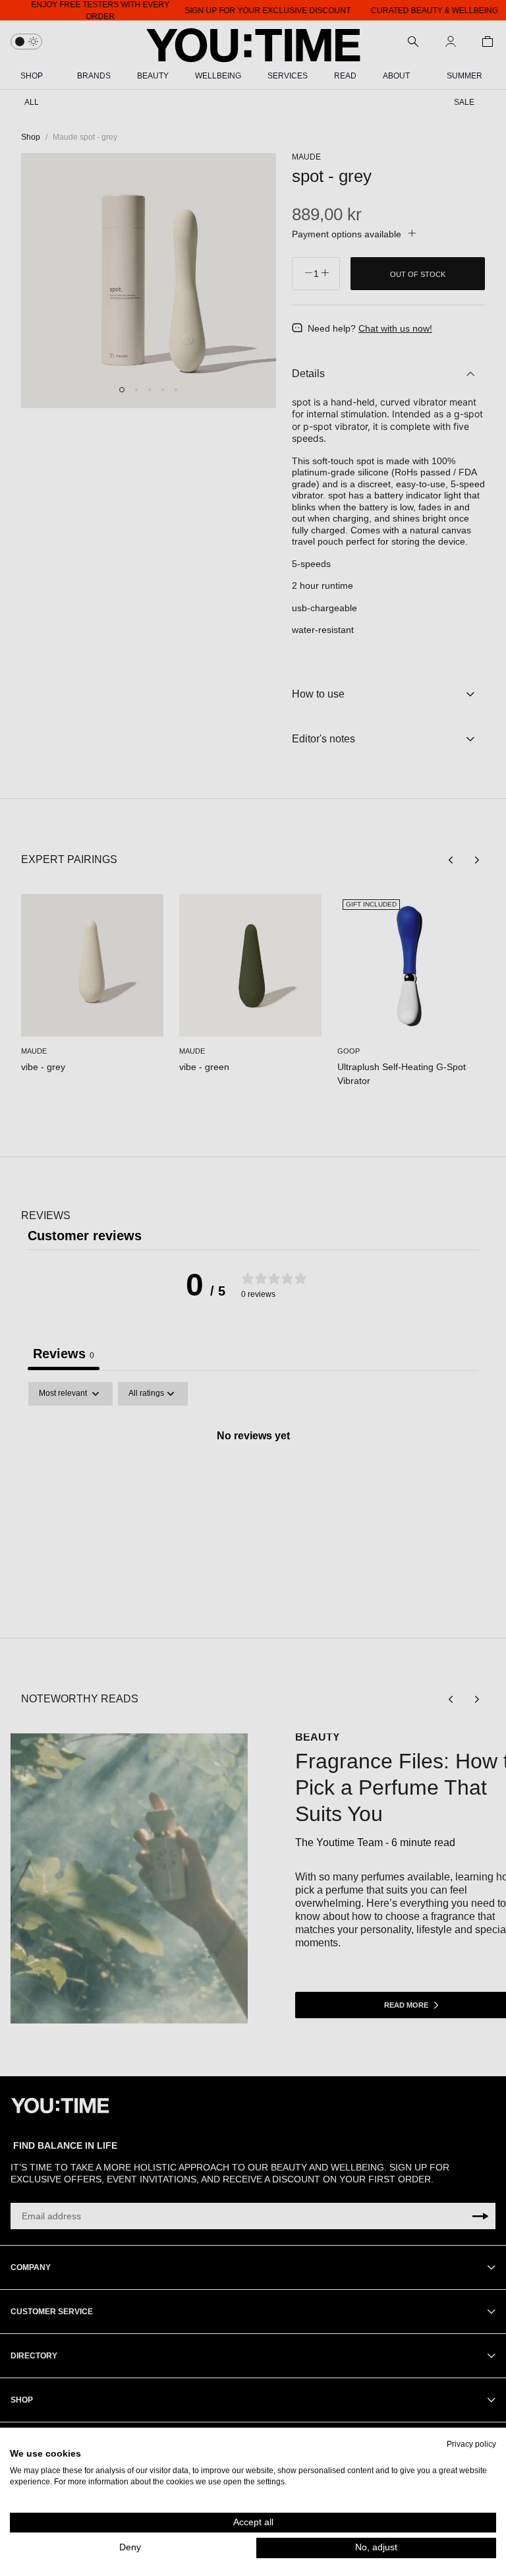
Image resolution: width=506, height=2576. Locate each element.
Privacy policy (471, 2444)
